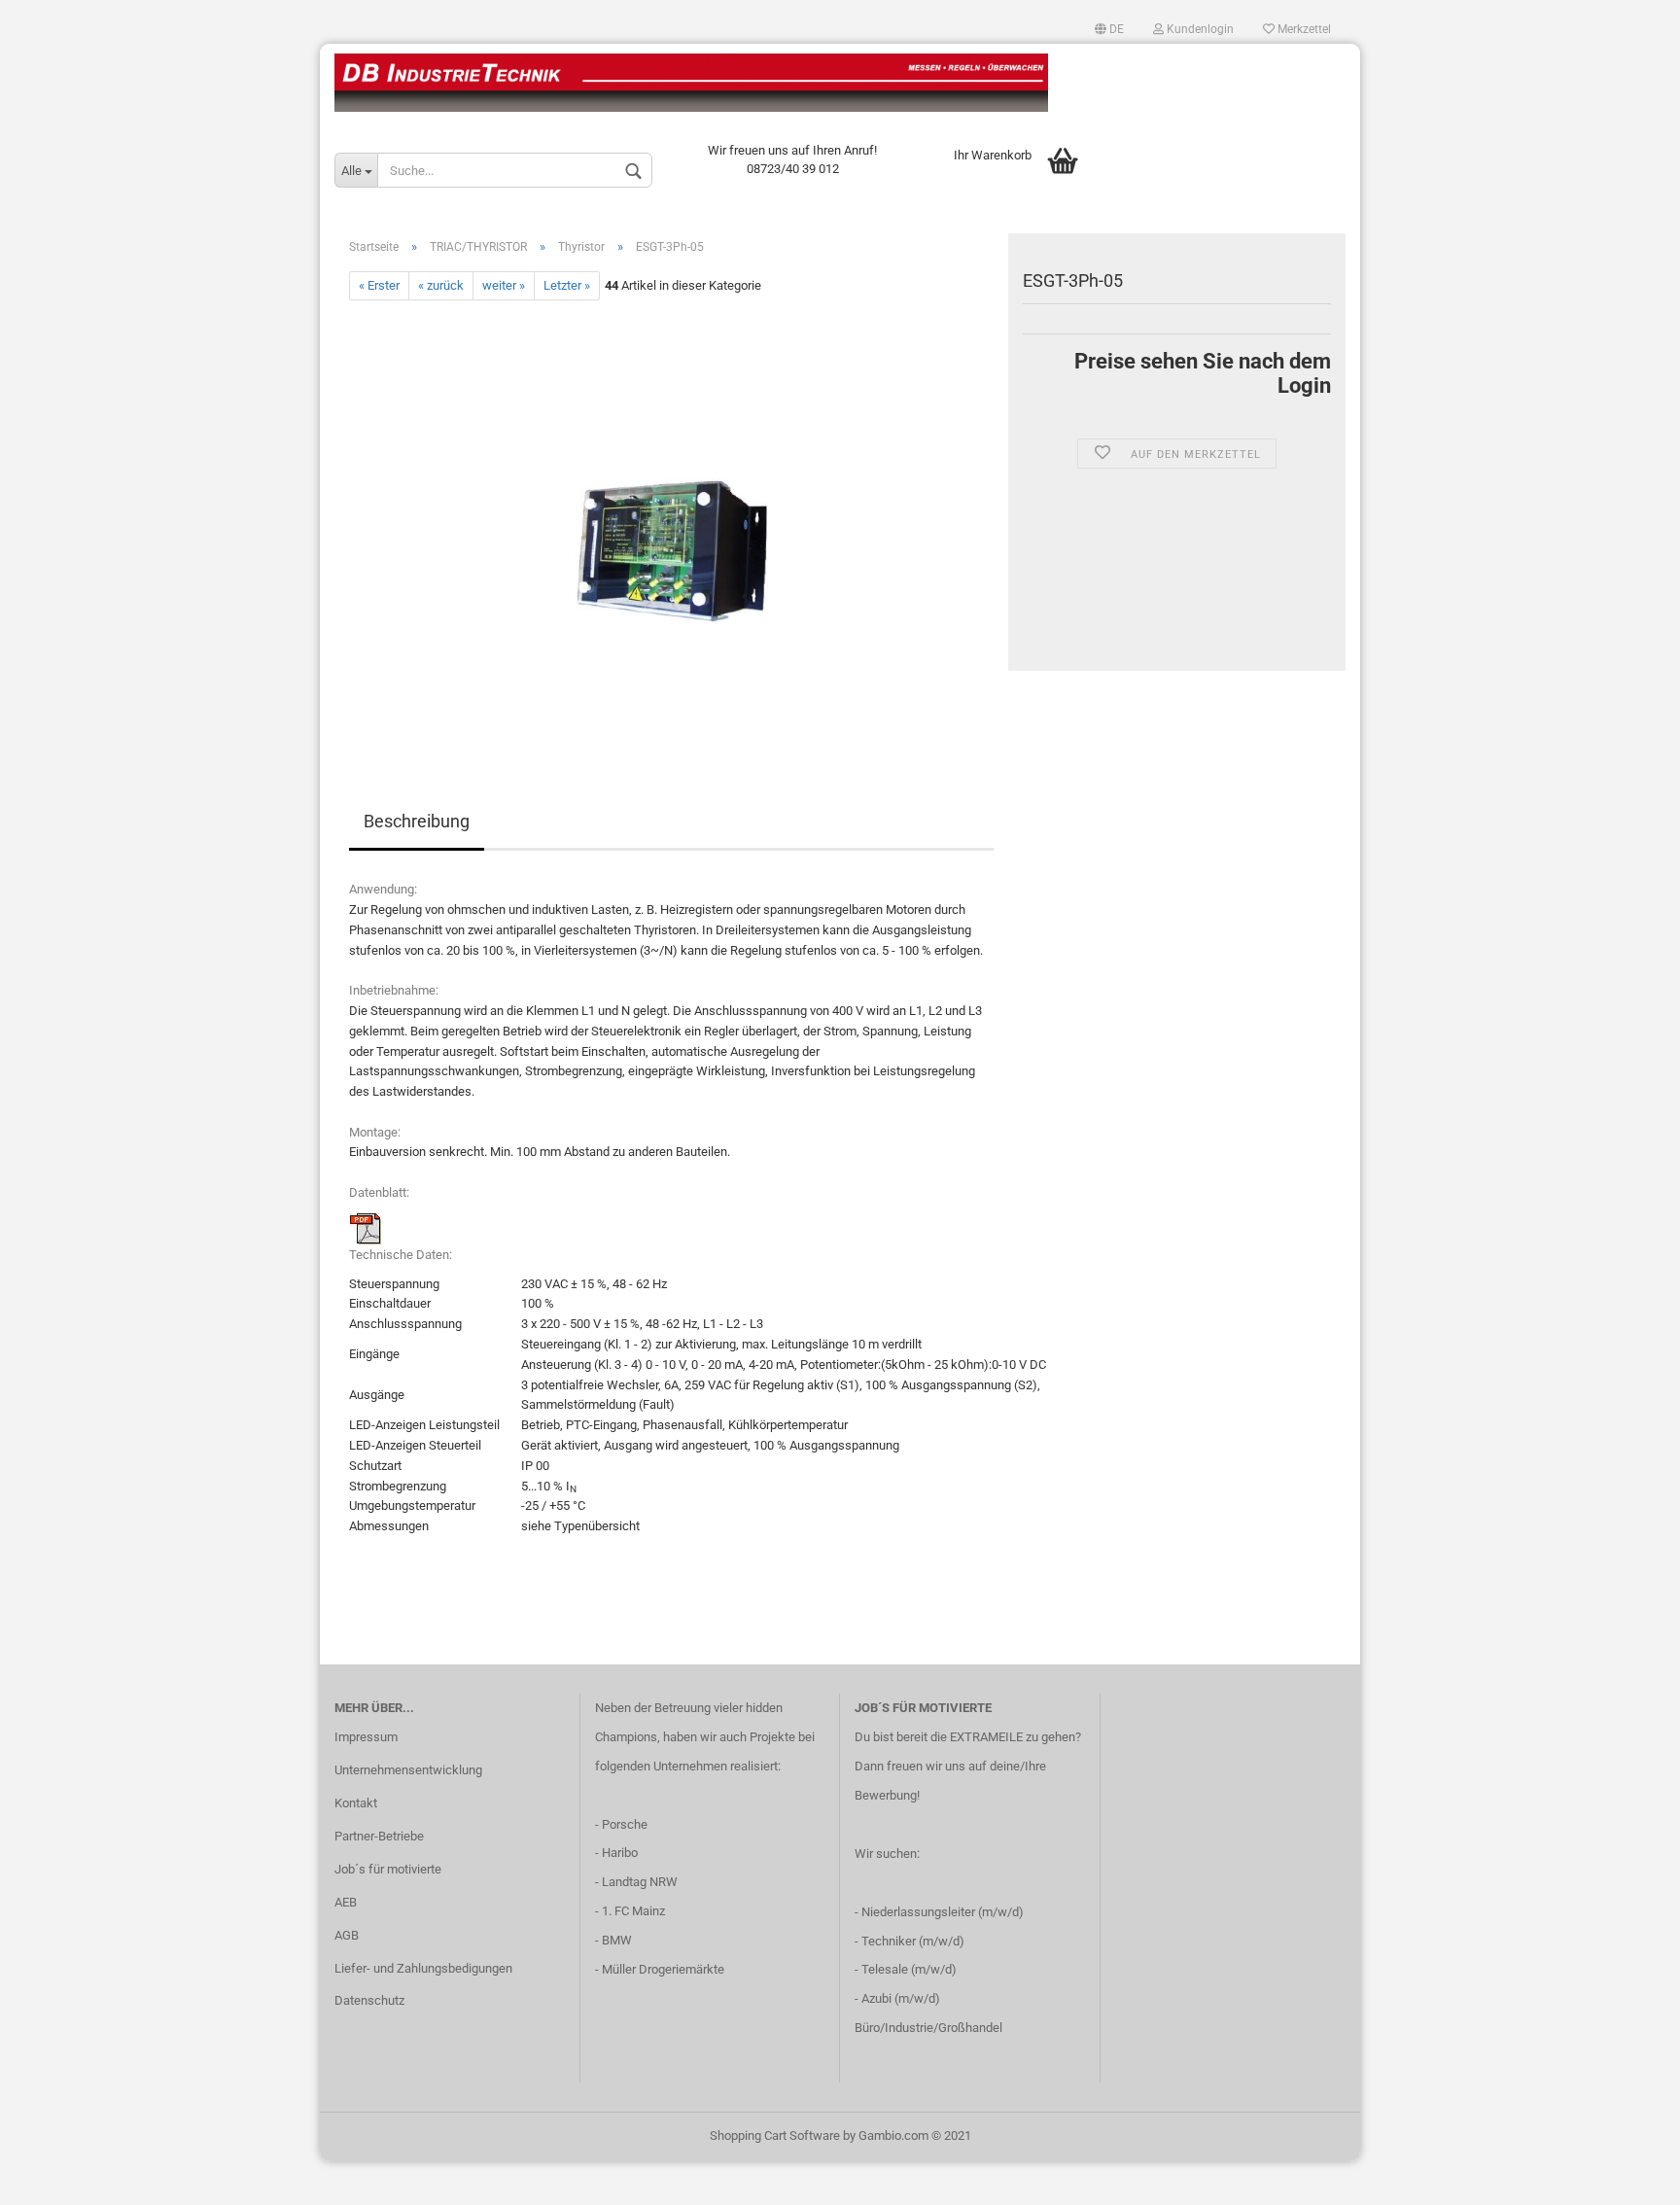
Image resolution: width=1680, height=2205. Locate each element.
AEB (346, 1902)
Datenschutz (369, 2000)
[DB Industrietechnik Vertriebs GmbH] (840, 83)
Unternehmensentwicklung (408, 1770)
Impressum (366, 1737)
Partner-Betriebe (379, 1836)
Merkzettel (1303, 29)
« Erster (379, 285)
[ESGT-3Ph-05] (672, 519)
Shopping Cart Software (775, 2135)
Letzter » (567, 285)
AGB (347, 1935)
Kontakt (356, 1803)
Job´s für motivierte (388, 1869)
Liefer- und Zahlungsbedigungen (423, 1968)
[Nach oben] (1627, 2176)
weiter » (504, 285)
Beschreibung (417, 821)
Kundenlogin (1199, 29)
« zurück (441, 285)
